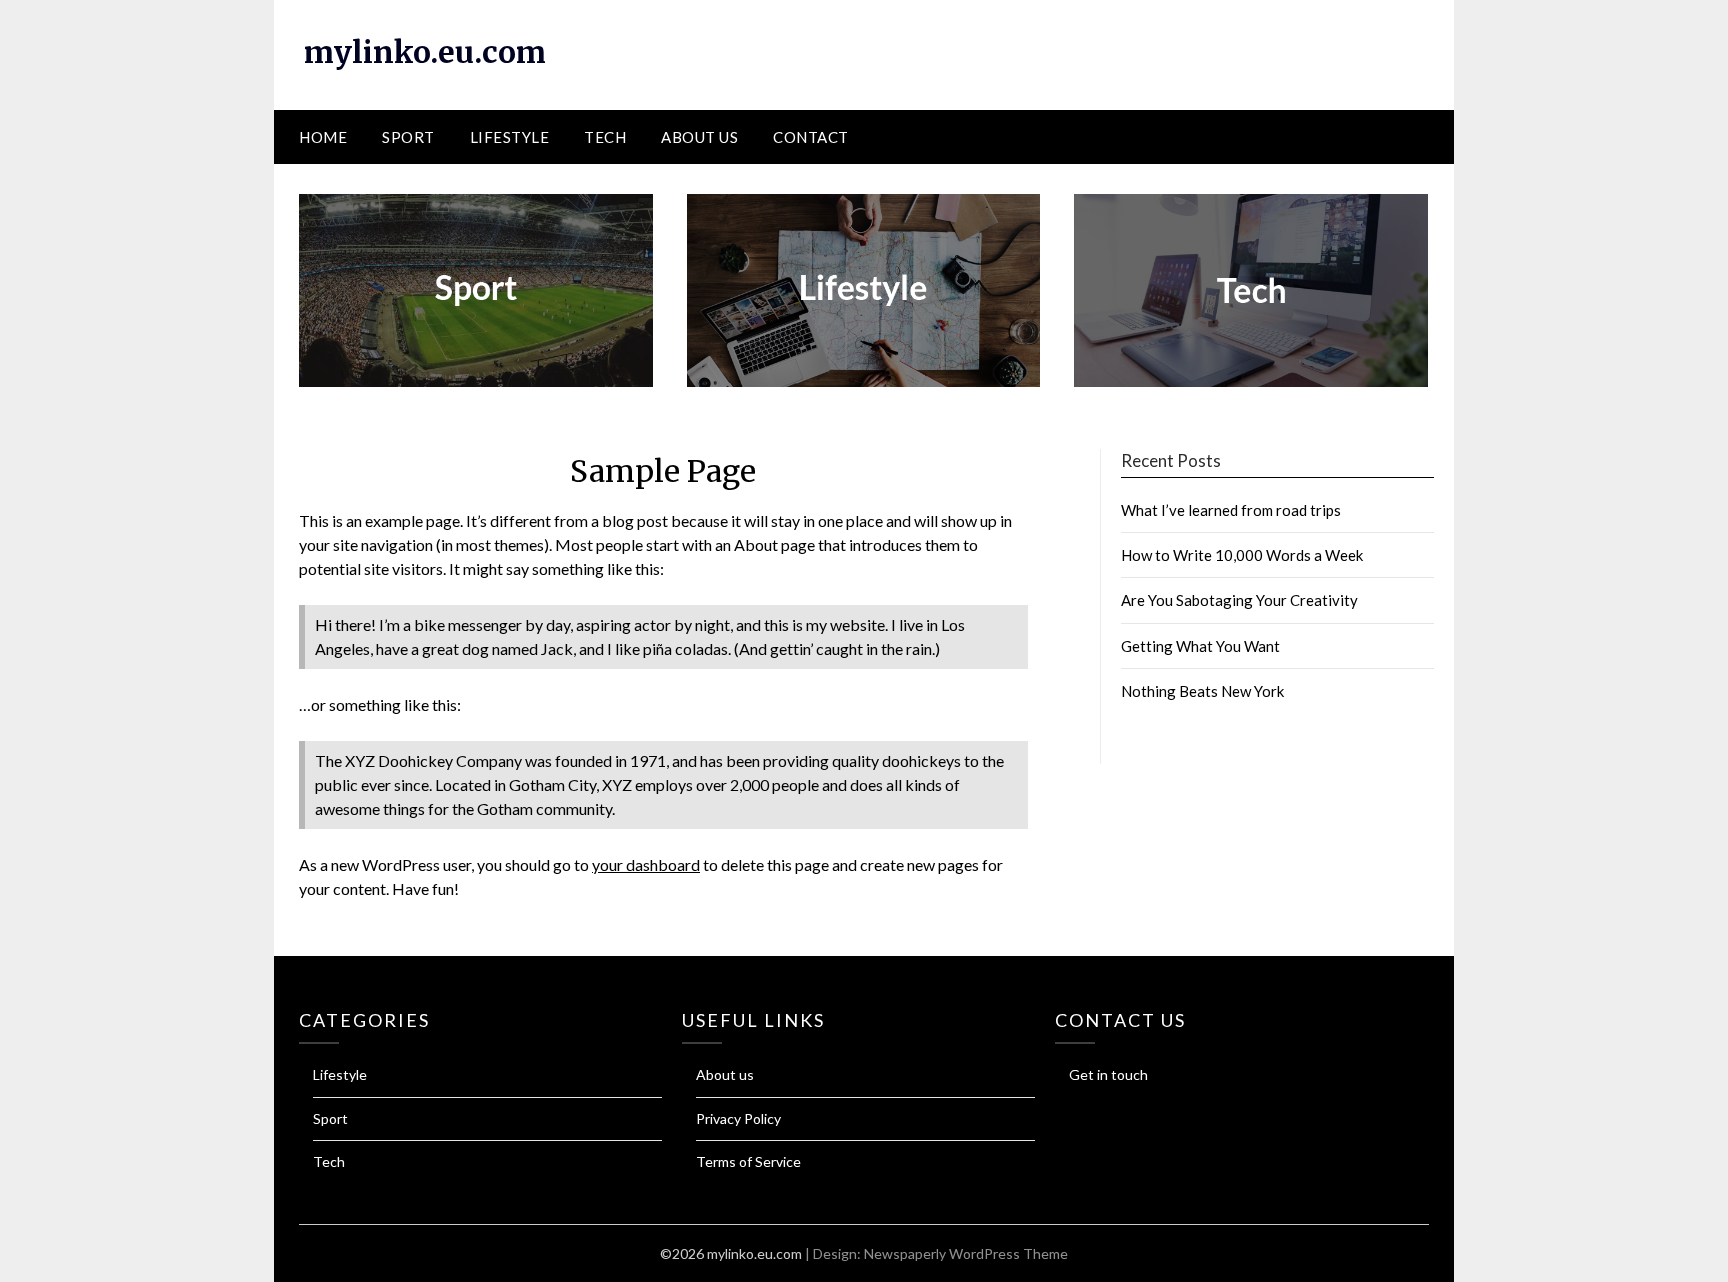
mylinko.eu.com (425, 52)
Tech (605, 137)
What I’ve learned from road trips (1231, 510)
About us (699, 137)
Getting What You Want (1200, 646)
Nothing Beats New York (1202, 691)
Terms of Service (748, 1161)
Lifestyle (510, 137)
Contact (811, 137)
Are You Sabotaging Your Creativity (1239, 600)
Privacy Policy (738, 1118)
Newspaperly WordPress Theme (966, 1253)
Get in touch (1108, 1074)
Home (323, 137)
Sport (408, 137)
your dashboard (646, 864)
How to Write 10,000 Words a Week (1242, 555)
